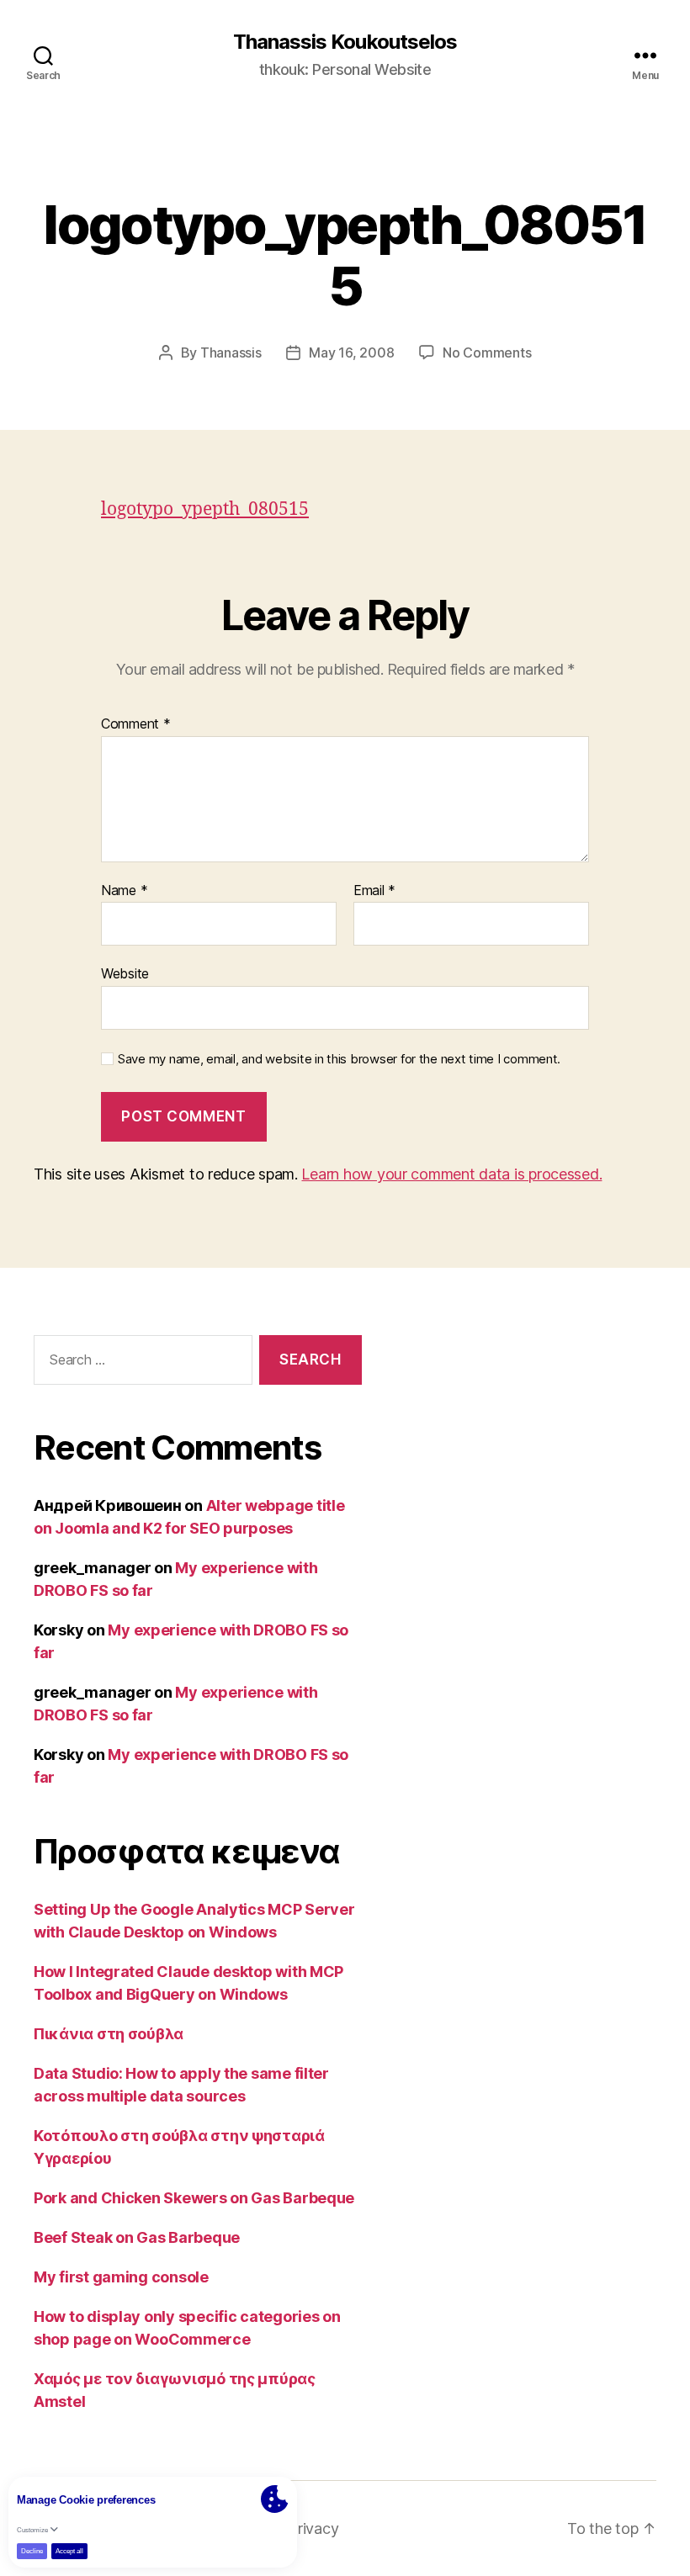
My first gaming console (121, 2277)
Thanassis (231, 352)
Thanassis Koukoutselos (345, 42)
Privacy (313, 2528)
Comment (136, 724)
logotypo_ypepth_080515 (205, 509)
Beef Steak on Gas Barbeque (137, 2237)
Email (374, 891)
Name (124, 891)
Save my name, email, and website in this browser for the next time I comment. (339, 1059)
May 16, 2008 (351, 352)
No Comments (487, 352)
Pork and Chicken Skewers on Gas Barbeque (194, 2198)
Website (125, 973)
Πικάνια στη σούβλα (109, 2034)
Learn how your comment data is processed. (451, 1174)
